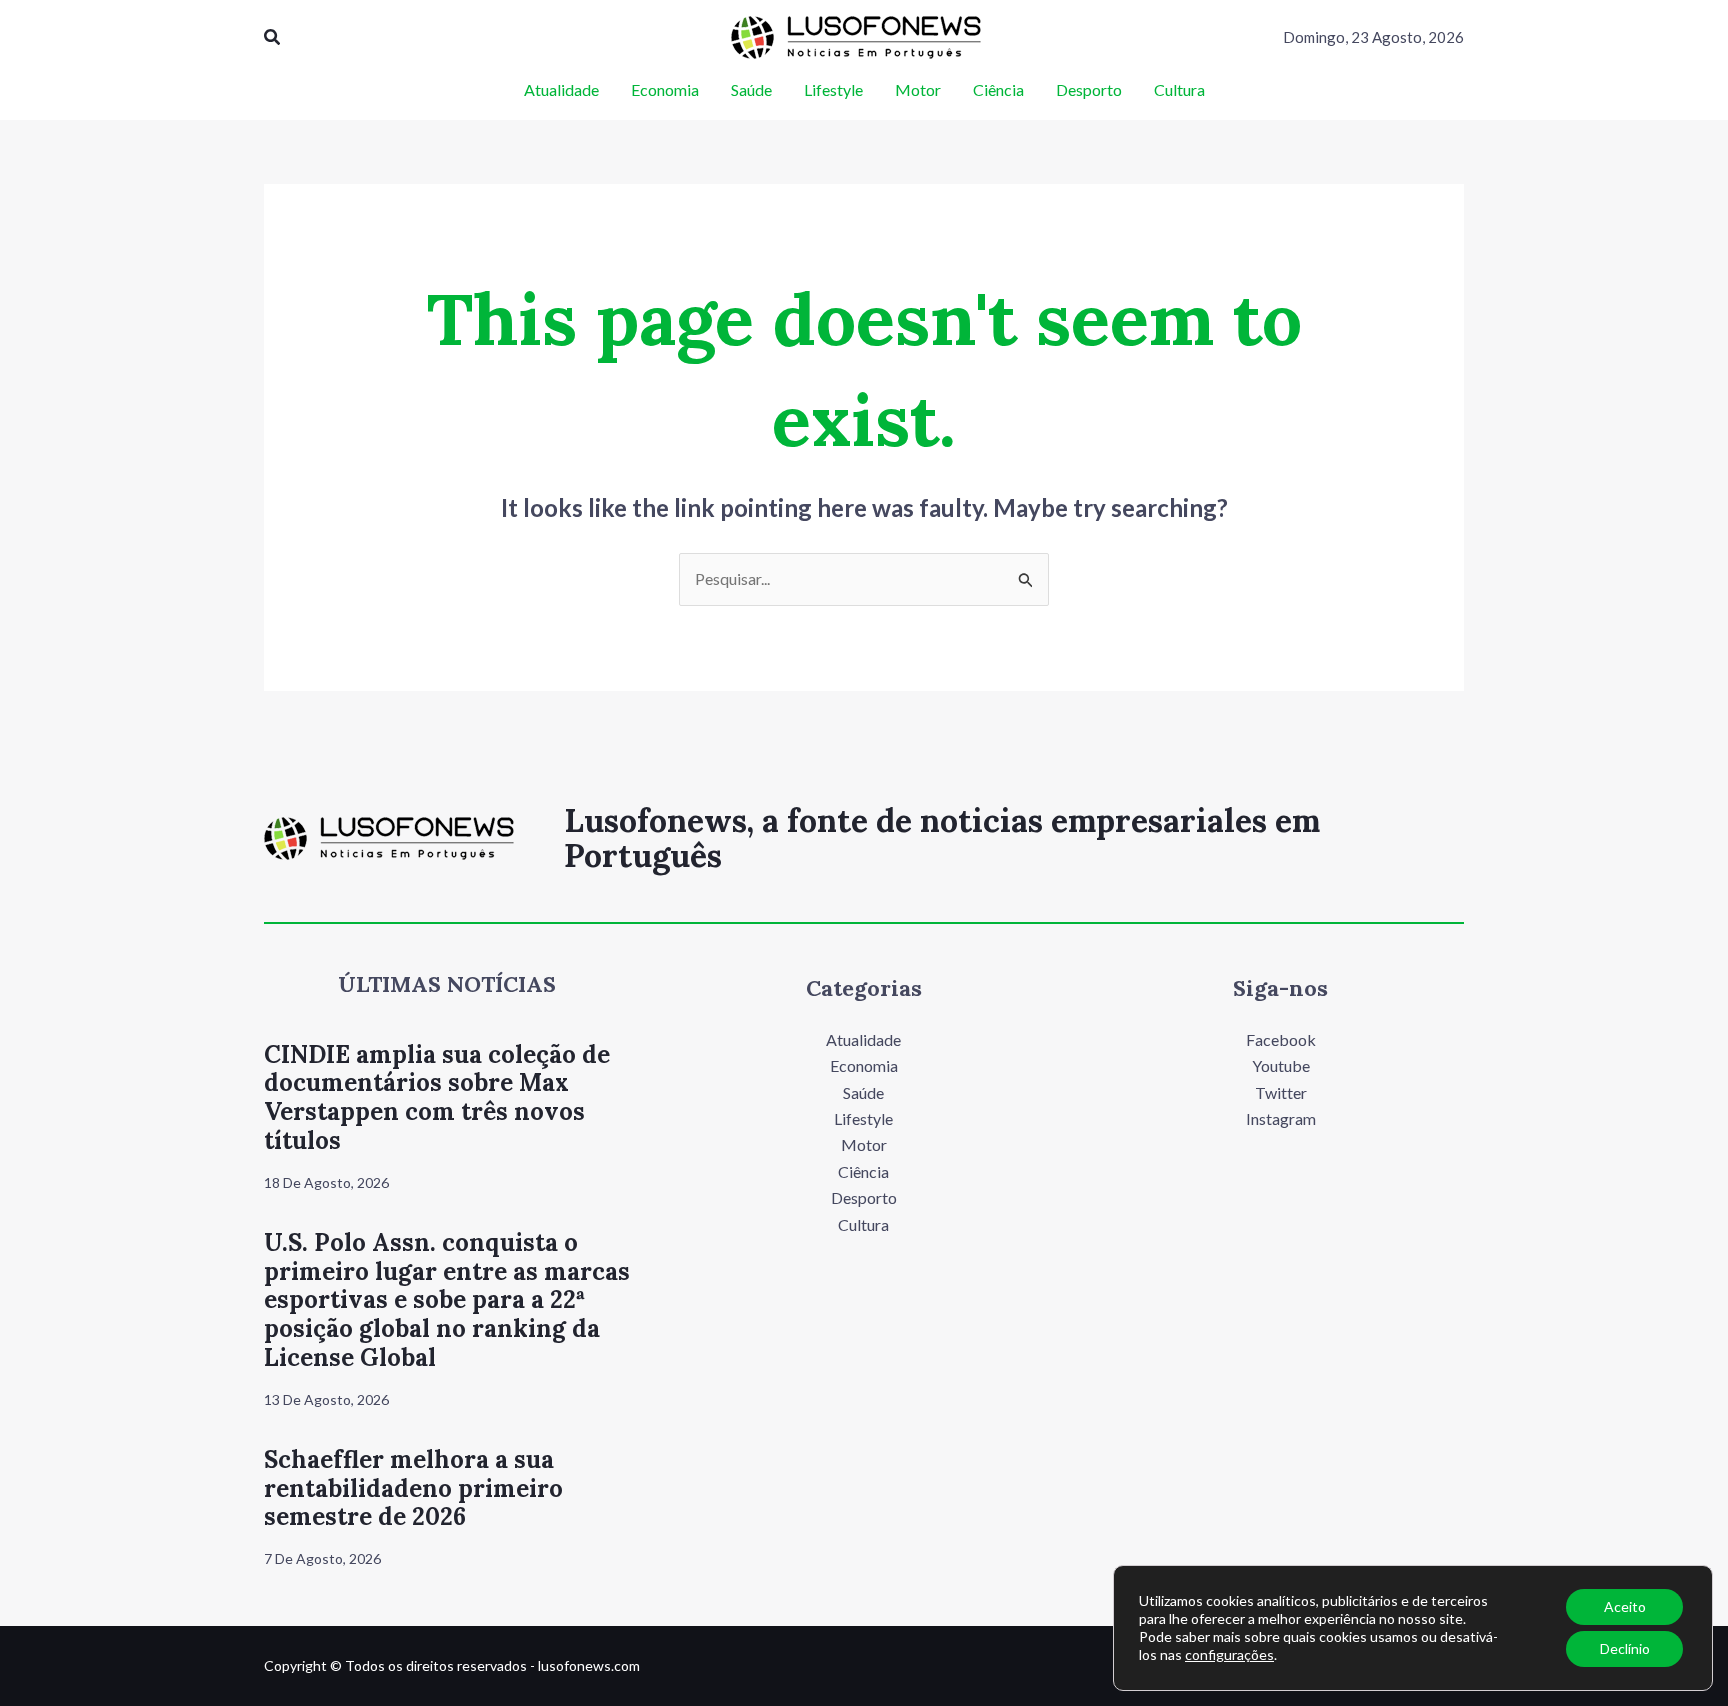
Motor (864, 1144)
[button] (273, 37)
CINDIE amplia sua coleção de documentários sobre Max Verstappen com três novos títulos (437, 1097)
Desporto (864, 1197)
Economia (864, 1065)
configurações (1229, 1654)
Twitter (1281, 1092)
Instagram (1281, 1118)
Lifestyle (863, 1118)
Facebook (1281, 1039)
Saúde (863, 1092)
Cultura (863, 1224)
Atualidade (863, 1039)
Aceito (1625, 1606)
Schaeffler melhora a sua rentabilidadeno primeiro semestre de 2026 (413, 1488)
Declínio (1625, 1648)
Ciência (863, 1171)
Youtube (1281, 1065)
